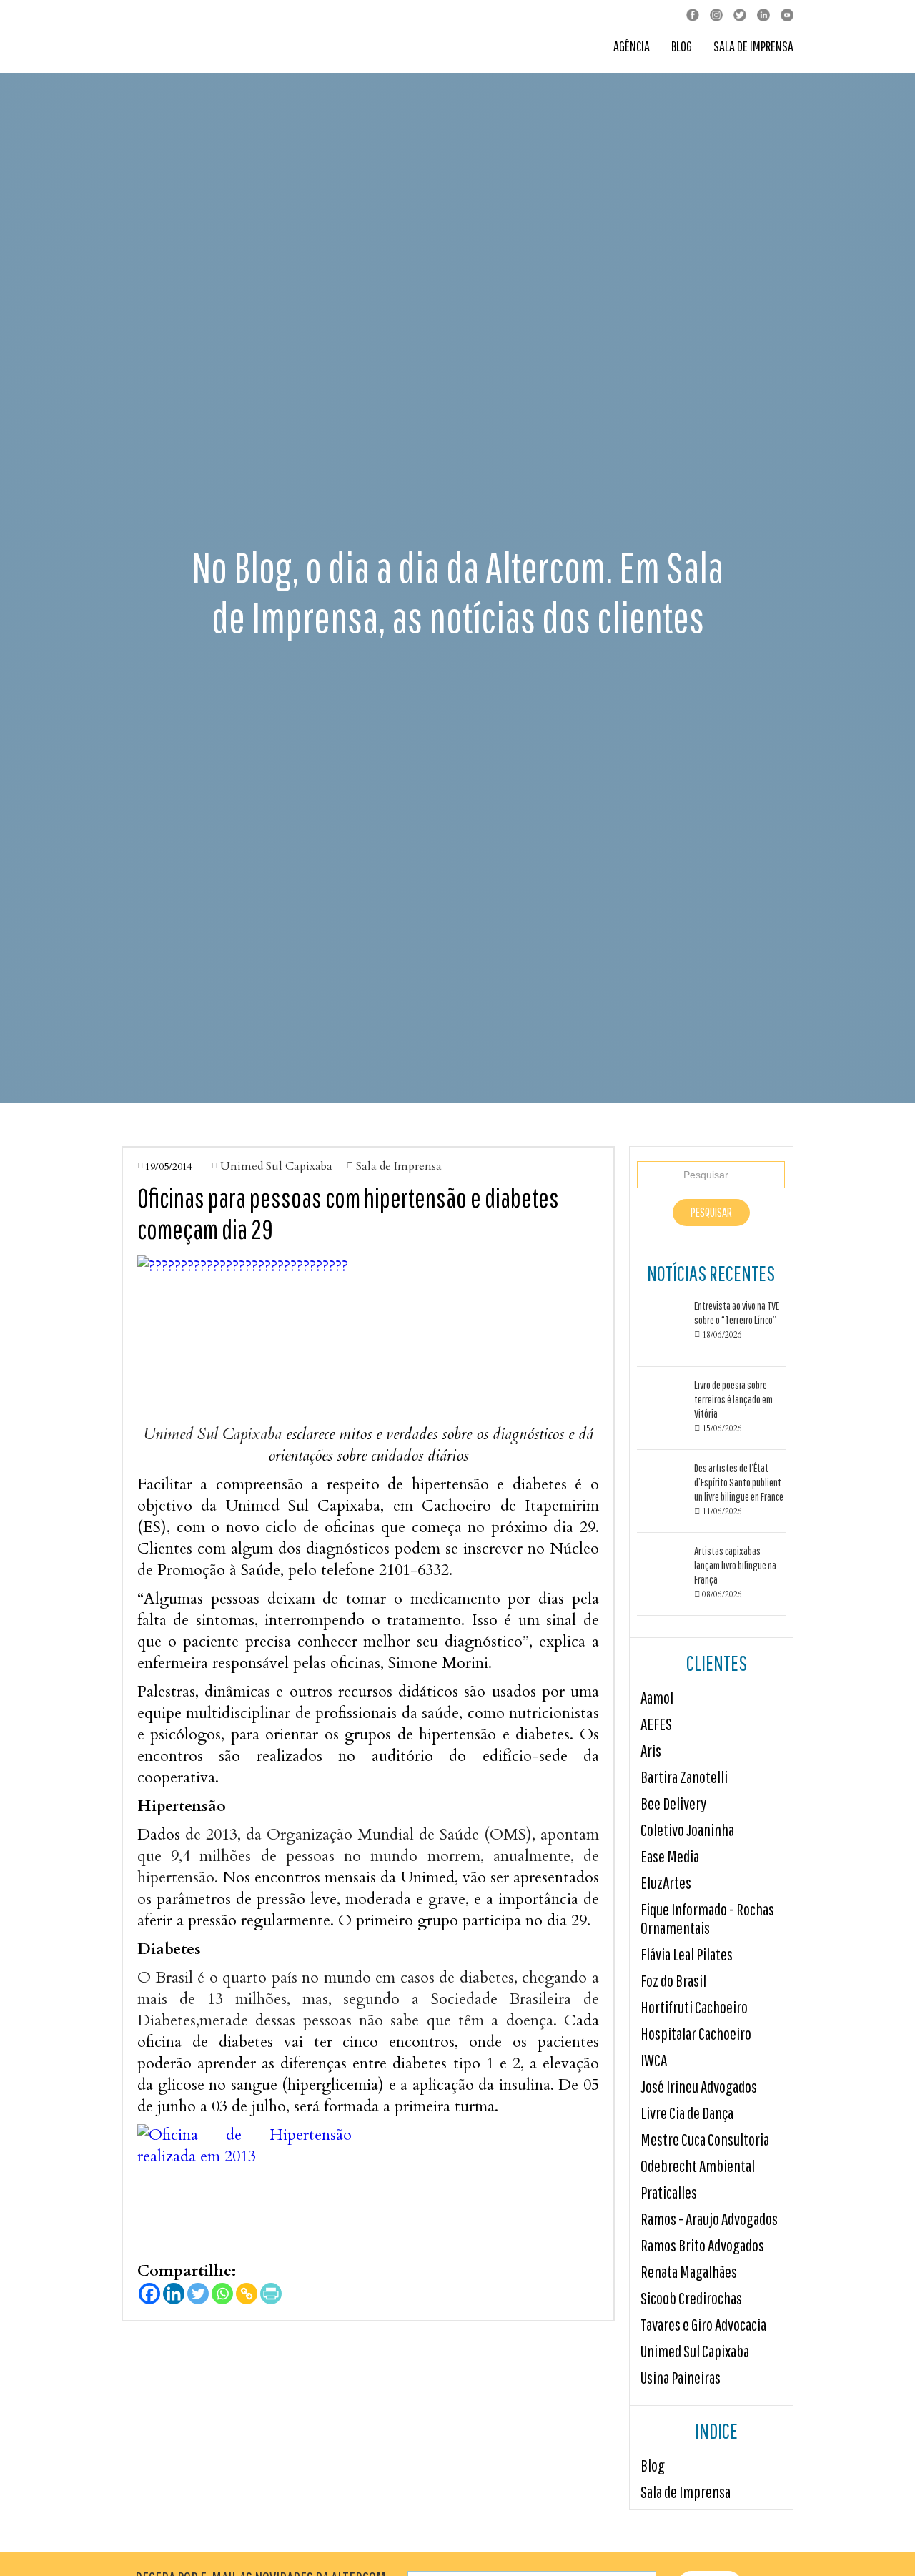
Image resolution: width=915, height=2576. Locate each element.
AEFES (656, 1724)
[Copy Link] (247, 2294)
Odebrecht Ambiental (698, 2166)
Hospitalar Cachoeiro (696, 2034)
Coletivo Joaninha (687, 1830)
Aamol (657, 1698)
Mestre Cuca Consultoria (705, 2140)
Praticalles (669, 2192)
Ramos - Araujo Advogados (709, 2219)
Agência (632, 47)
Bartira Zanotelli (684, 1777)
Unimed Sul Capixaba (695, 2351)
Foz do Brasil (673, 1981)
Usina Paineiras (681, 2378)
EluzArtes (666, 1883)
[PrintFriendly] (271, 2294)
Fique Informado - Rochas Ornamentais (707, 1919)
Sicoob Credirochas (691, 2298)
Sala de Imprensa (753, 47)
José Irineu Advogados (699, 2087)
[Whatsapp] (222, 2294)
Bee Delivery (673, 1803)
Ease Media (670, 1856)
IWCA (654, 2060)
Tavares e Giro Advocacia (703, 2325)
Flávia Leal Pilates (687, 1954)
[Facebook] (149, 2294)
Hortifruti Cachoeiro (694, 2007)
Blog (682, 47)
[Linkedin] (174, 2294)
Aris (651, 1751)
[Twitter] (198, 2294)
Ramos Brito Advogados (702, 2245)
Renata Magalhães (689, 2272)
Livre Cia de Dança (687, 2113)
